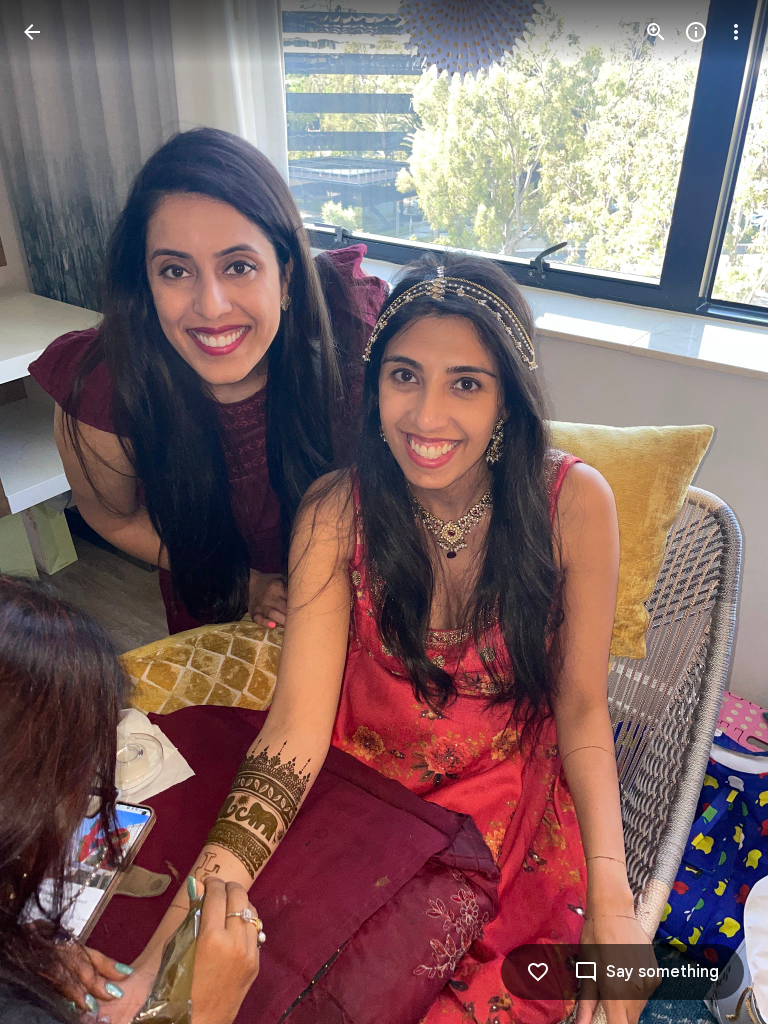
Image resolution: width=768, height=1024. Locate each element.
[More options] (736, 32)
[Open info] (696, 32)
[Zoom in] (656, 32)
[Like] (538, 972)
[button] (56, 512)
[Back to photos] (32, 32)
